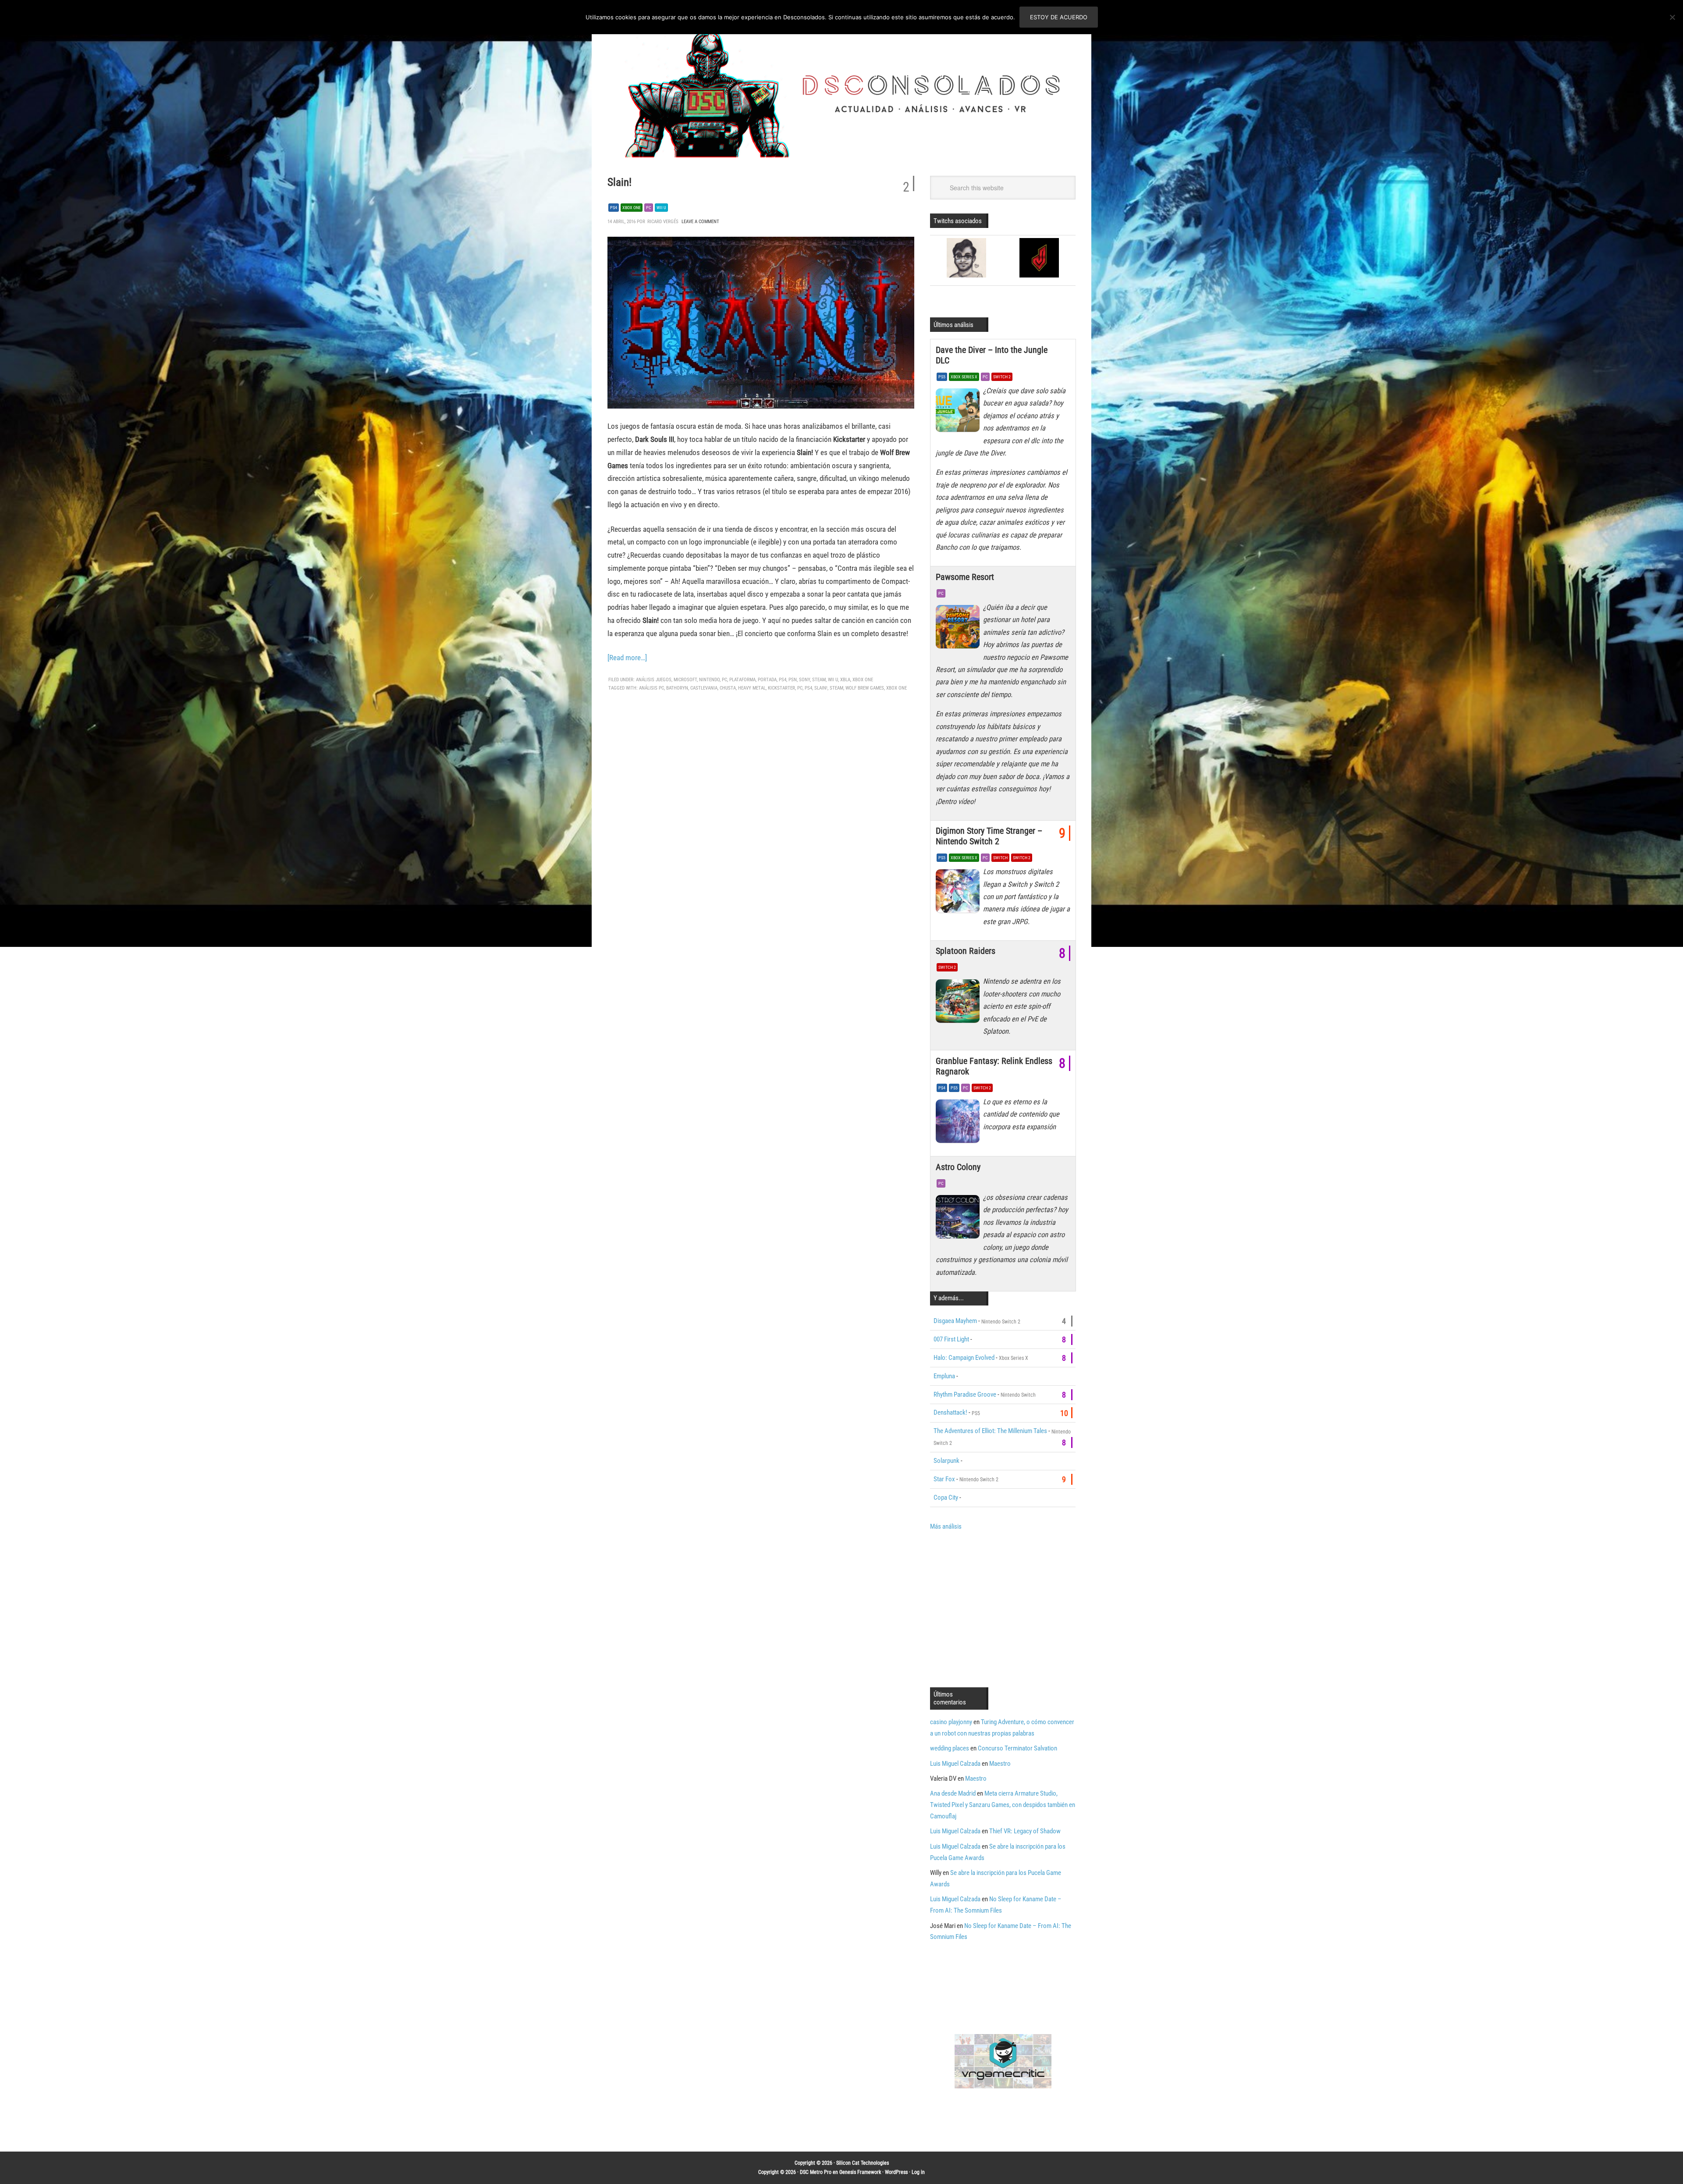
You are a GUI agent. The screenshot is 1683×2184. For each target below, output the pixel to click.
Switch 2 (1002, 377)
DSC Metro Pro (816, 2172)
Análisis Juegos (654, 680)
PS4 (614, 208)
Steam (819, 680)
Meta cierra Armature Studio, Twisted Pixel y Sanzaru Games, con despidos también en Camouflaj (1003, 1805)
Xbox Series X (964, 377)
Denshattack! (950, 1412)
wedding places (950, 1748)
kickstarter (781, 688)
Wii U (661, 208)
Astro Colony (958, 1167)
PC (649, 208)
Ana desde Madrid (953, 1793)
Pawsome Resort (965, 577)
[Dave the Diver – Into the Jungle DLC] (959, 413)
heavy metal (752, 688)
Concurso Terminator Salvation (1017, 1748)
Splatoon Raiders (966, 951)
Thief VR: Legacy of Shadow (1025, 1831)
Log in (918, 2172)
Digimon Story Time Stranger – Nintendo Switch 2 (989, 836)
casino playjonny (951, 1722)
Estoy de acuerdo (1059, 17)
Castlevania (704, 688)
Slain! (620, 182)
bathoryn (677, 688)
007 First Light (951, 1339)
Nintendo (709, 680)
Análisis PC (652, 688)
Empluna (944, 1376)
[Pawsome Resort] (959, 629)
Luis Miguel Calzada (955, 1764)
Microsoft (685, 680)
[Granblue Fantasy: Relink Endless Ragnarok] (959, 1124)
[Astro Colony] (959, 1219)
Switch (1000, 858)
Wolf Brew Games (865, 688)
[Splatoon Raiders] (959, 1003)
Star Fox (944, 1479)
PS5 (942, 377)
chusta (728, 688)
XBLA (845, 680)
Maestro (1000, 1764)
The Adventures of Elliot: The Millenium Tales (990, 1431)
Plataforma (742, 680)
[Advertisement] (1004, 1608)
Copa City (946, 1497)
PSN (793, 680)
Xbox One (632, 208)
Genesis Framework (860, 2172)
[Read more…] (627, 658)
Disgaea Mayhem (955, 1321)
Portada (767, 680)
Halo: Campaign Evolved (964, 1358)
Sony (804, 680)
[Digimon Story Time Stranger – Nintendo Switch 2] (959, 893)
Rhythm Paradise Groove (965, 1394)
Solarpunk (946, 1461)
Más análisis (946, 1526)
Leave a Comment (700, 222)
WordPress (896, 2172)
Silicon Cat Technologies (863, 2163)
